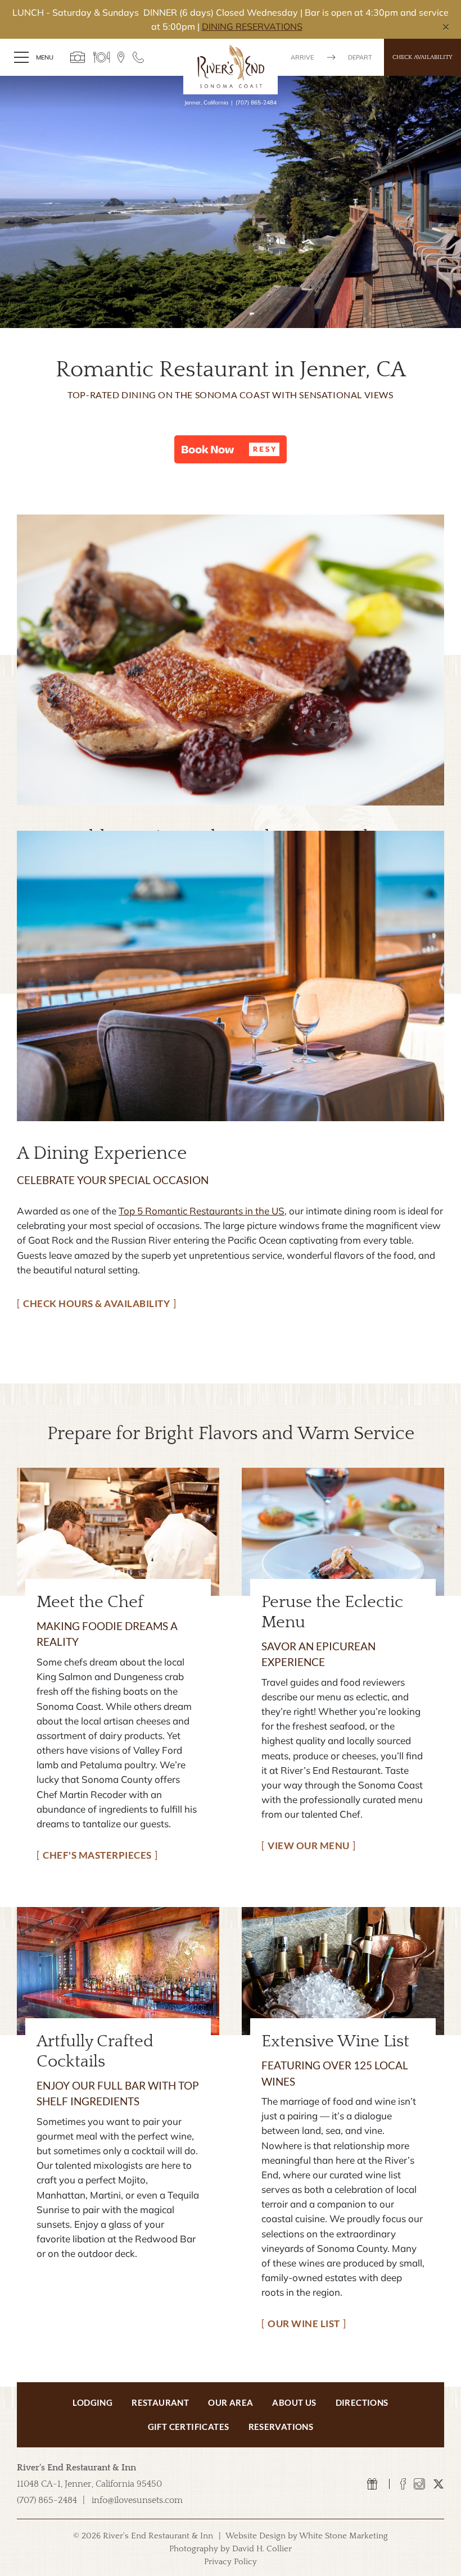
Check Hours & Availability (97, 1303)
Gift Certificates (189, 2427)
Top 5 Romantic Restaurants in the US (202, 1211)
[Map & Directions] (121, 57)
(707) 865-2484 (256, 103)
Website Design (256, 2536)
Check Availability (422, 57)
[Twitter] (439, 2484)
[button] (231, 449)
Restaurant (160, 2402)
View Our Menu (309, 1845)
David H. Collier (262, 2549)
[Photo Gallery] (78, 57)
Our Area (231, 2402)
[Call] (138, 57)
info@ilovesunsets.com (137, 2500)
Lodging (92, 2402)
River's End (231, 66)
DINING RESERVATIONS (252, 26)
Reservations (281, 2427)
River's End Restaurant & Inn (76, 2468)
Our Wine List (304, 2324)
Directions (362, 2402)
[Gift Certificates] (372, 2484)
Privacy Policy (231, 2562)
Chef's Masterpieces (98, 1855)
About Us (294, 2402)
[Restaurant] (101, 57)
